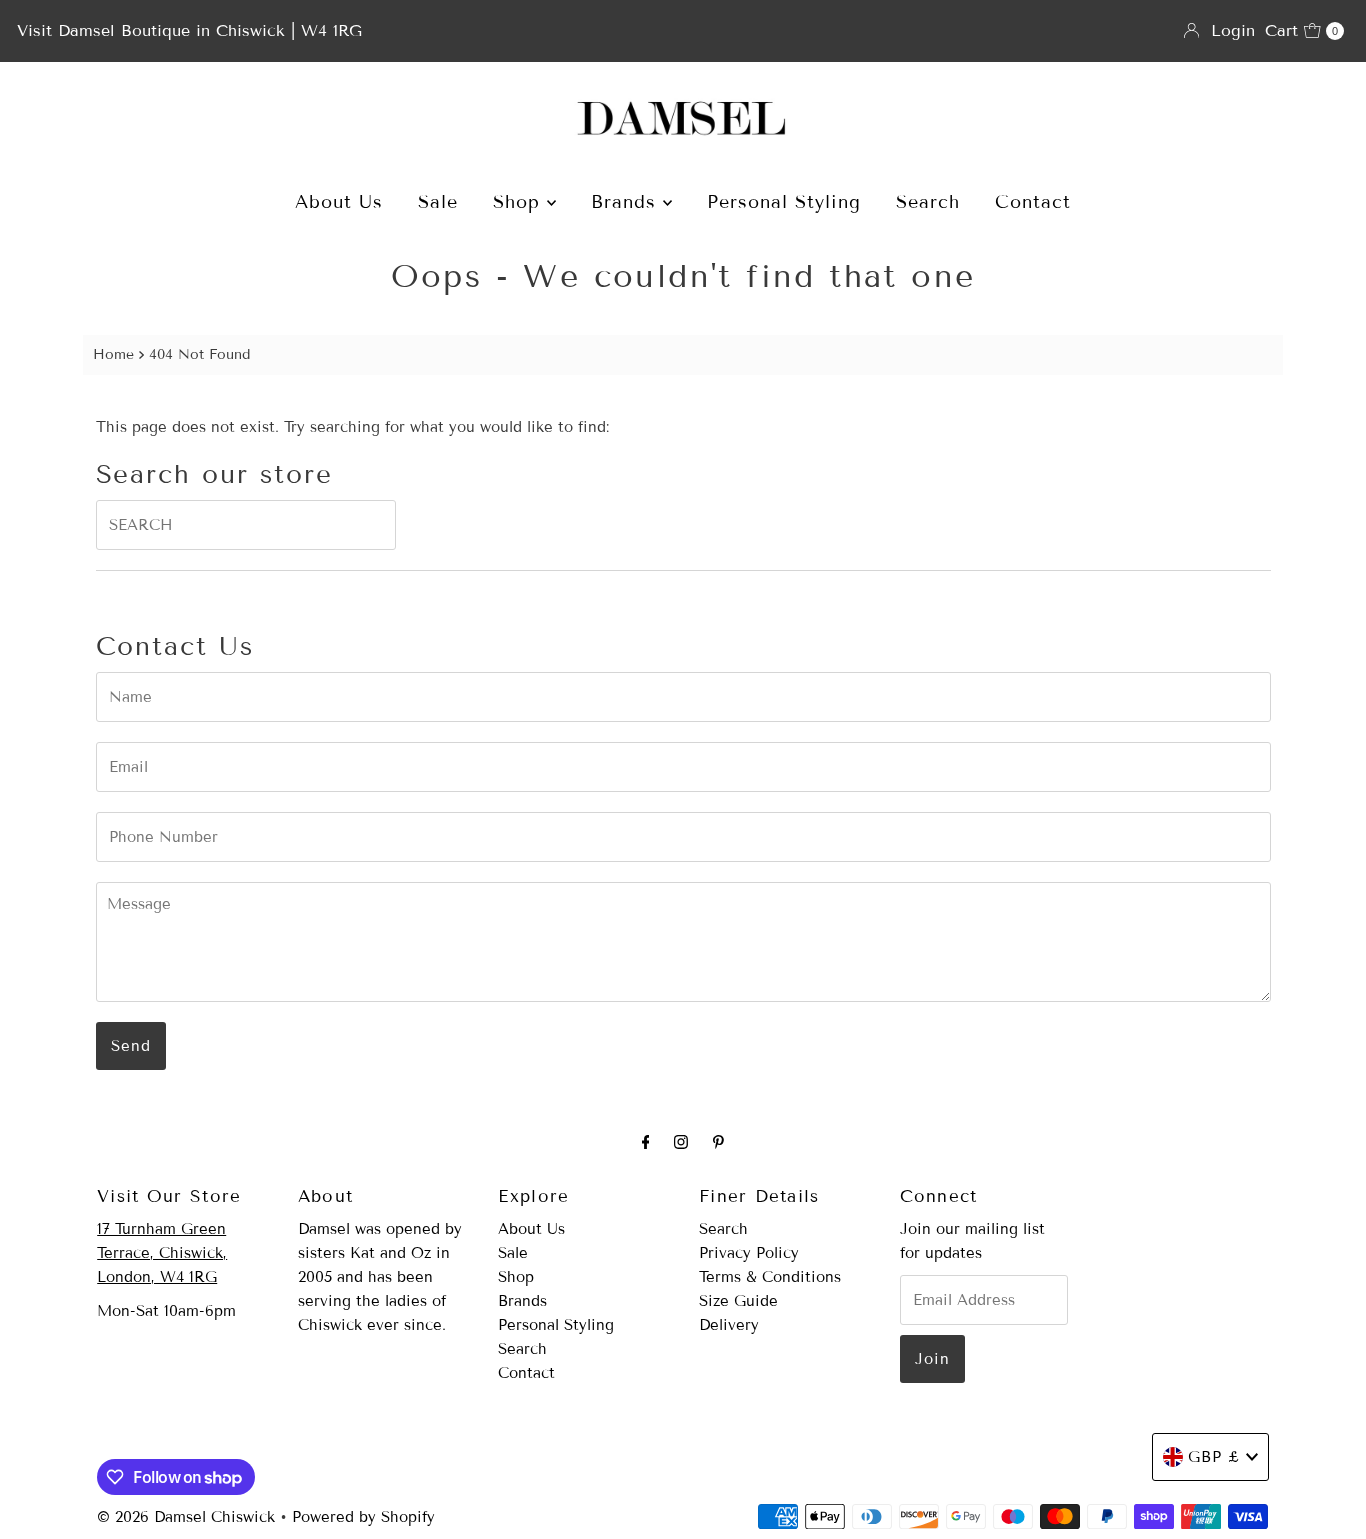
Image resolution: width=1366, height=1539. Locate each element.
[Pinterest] (718, 1142)
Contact (1033, 202)
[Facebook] (646, 1142)
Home (113, 354)
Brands (627, 202)
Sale (438, 202)
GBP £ (1214, 1457)
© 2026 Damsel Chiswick (186, 1517)
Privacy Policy (749, 1253)
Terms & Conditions (770, 1277)
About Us (339, 202)
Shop (520, 202)
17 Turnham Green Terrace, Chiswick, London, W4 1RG (162, 1253)
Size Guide (738, 1301)
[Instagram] (681, 1142)
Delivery (729, 1325)
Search (928, 202)
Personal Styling (784, 202)
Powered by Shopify (363, 1517)
